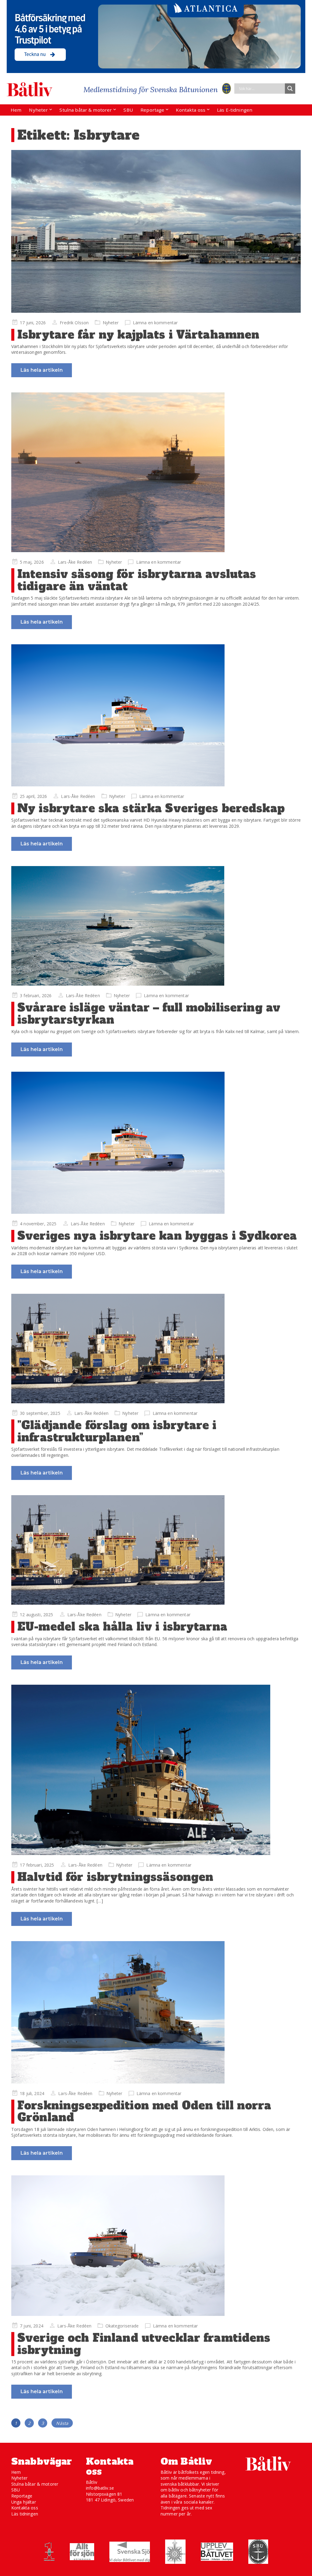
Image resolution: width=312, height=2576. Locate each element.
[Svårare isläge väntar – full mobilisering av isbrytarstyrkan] (156, 926)
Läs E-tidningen (235, 110)
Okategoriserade (122, 2326)
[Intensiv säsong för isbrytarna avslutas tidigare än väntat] (156, 472)
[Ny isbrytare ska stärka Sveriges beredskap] (156, 715)
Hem (16, 110)
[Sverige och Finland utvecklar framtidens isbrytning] (156, 2246)
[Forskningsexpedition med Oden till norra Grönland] (156, 2012)
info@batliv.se (100, 2488)
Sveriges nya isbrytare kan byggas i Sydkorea (157, 1236)
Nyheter (38, 110)
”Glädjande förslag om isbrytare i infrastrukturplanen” (117, 1431)
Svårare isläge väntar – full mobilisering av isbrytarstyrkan (149, 1014)
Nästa (62, 2423)
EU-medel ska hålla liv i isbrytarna (122, 1627)
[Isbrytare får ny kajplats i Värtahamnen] (156, 231)
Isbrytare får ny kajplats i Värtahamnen (138, 335)
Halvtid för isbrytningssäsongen (115, 1877)
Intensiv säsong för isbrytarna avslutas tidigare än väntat (137, 580)
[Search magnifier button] (290, 89)
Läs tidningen (25, 2514)
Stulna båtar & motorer (86, 110)
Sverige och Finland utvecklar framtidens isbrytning (144, 2344)
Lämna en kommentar (155, 323)
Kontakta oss (191, 110)
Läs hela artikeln (42, 370)
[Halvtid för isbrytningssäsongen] (156, 1770)
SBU (128, 110)
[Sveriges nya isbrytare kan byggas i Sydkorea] (156, 1143)
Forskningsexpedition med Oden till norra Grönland (144, 2112)
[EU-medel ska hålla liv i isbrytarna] (156, 1550)
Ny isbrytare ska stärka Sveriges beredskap (151, 808)
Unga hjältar (24, 2502)
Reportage (152, 110)
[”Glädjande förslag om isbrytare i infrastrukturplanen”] (156, 1349)
